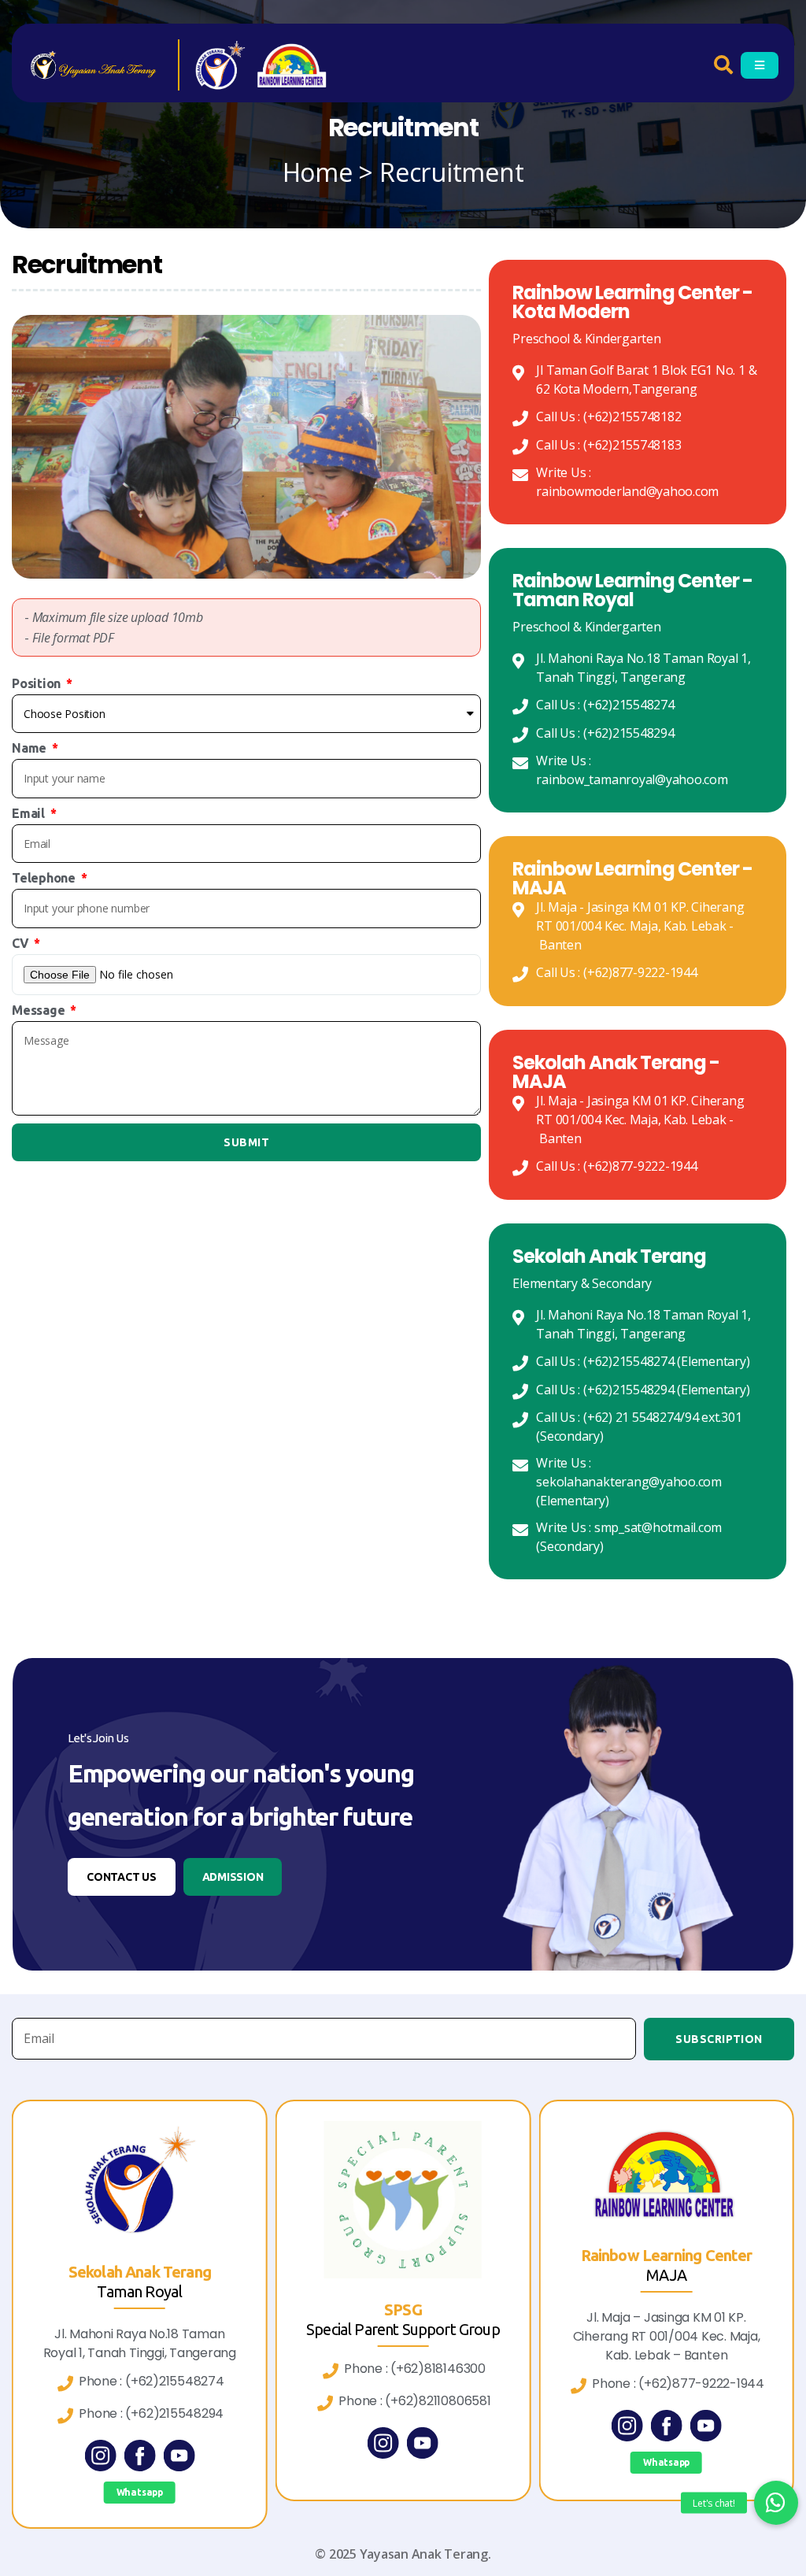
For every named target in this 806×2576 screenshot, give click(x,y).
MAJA (666, 2275)
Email (30, 813)
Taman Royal (139, 2291)
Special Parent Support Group (403, 2329)
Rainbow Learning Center (667, 2255)
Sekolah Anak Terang (140, 2272)
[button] (122, 1877)
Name (31, 748)
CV (22, 943)
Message (40, 1010)
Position (38, 683)
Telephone (45, 878)
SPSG (403, 2310)
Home (318, 172)
